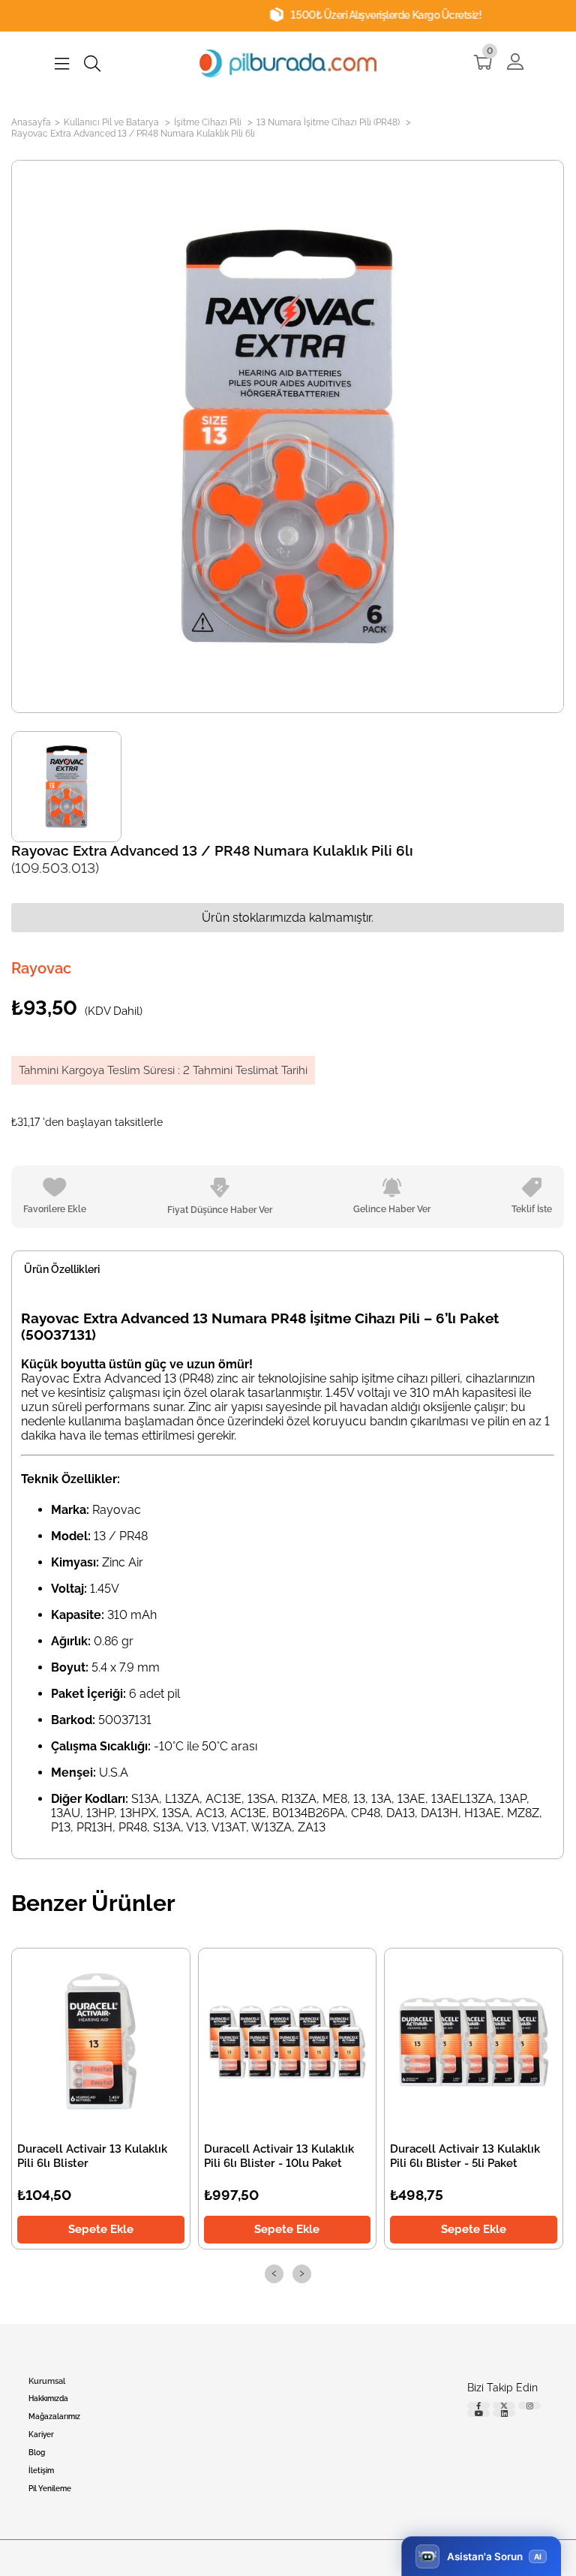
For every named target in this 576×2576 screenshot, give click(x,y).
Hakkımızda (48, 2398)
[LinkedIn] (504, 2413)
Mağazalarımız (54, 2417)
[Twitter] (504, 2406)
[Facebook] (478, 2406)
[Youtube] (478, 2413)
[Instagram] (529, 2406)
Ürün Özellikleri (62, 1269)
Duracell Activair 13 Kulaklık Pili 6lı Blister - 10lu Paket (279, 2156)
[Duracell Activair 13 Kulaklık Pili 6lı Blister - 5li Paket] (474, 2042)
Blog (37, 2453)
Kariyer (41, 2435)
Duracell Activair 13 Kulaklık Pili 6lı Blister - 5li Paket (466, 2156)
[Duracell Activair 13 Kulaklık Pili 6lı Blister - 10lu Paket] (288, 2042)
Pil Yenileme (50, 2489)
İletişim (41, 2471)
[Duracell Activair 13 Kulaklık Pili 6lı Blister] (101, 2042)
